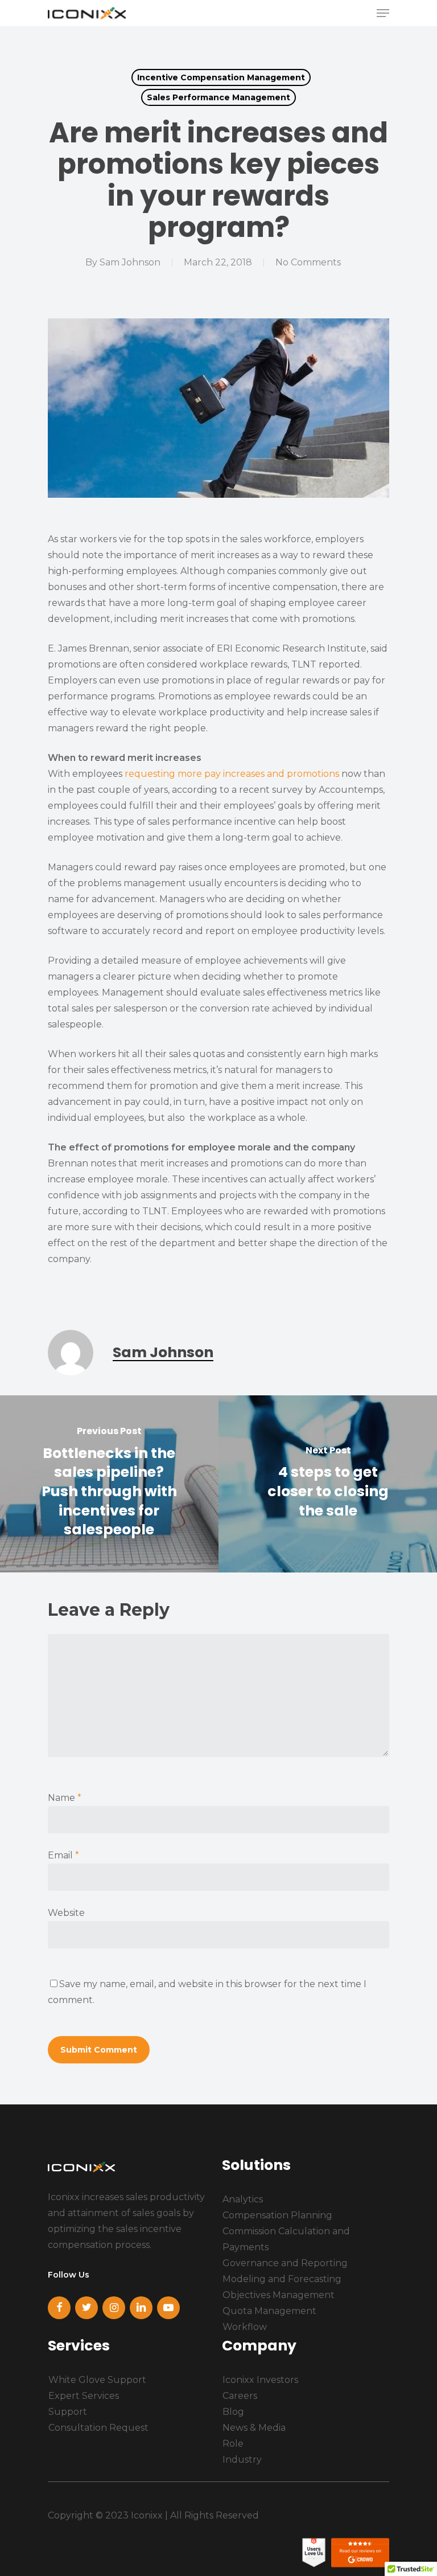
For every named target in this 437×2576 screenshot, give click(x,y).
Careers (240, 2396)
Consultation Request (98, 2428)
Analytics (243, 2199)
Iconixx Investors (260, 2380)
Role (233, 2444)
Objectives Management (279, 2295)
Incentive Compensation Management (221, 77)
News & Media (254, 2428)
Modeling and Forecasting (282, 2279)
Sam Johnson (130, 262)
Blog (233, 2412)
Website (66, 1913)
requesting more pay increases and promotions (232, 774)
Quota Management (269, 2311)
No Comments (308, 262)
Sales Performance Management (218, 97)
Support (68, 2412)
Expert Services (84, 2396)
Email (63, 1855)
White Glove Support (97, 2380)
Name (65, 1798)
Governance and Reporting (285, 2263)
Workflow (245, 2327)
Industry (242, 2460)
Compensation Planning (277, 2215)
